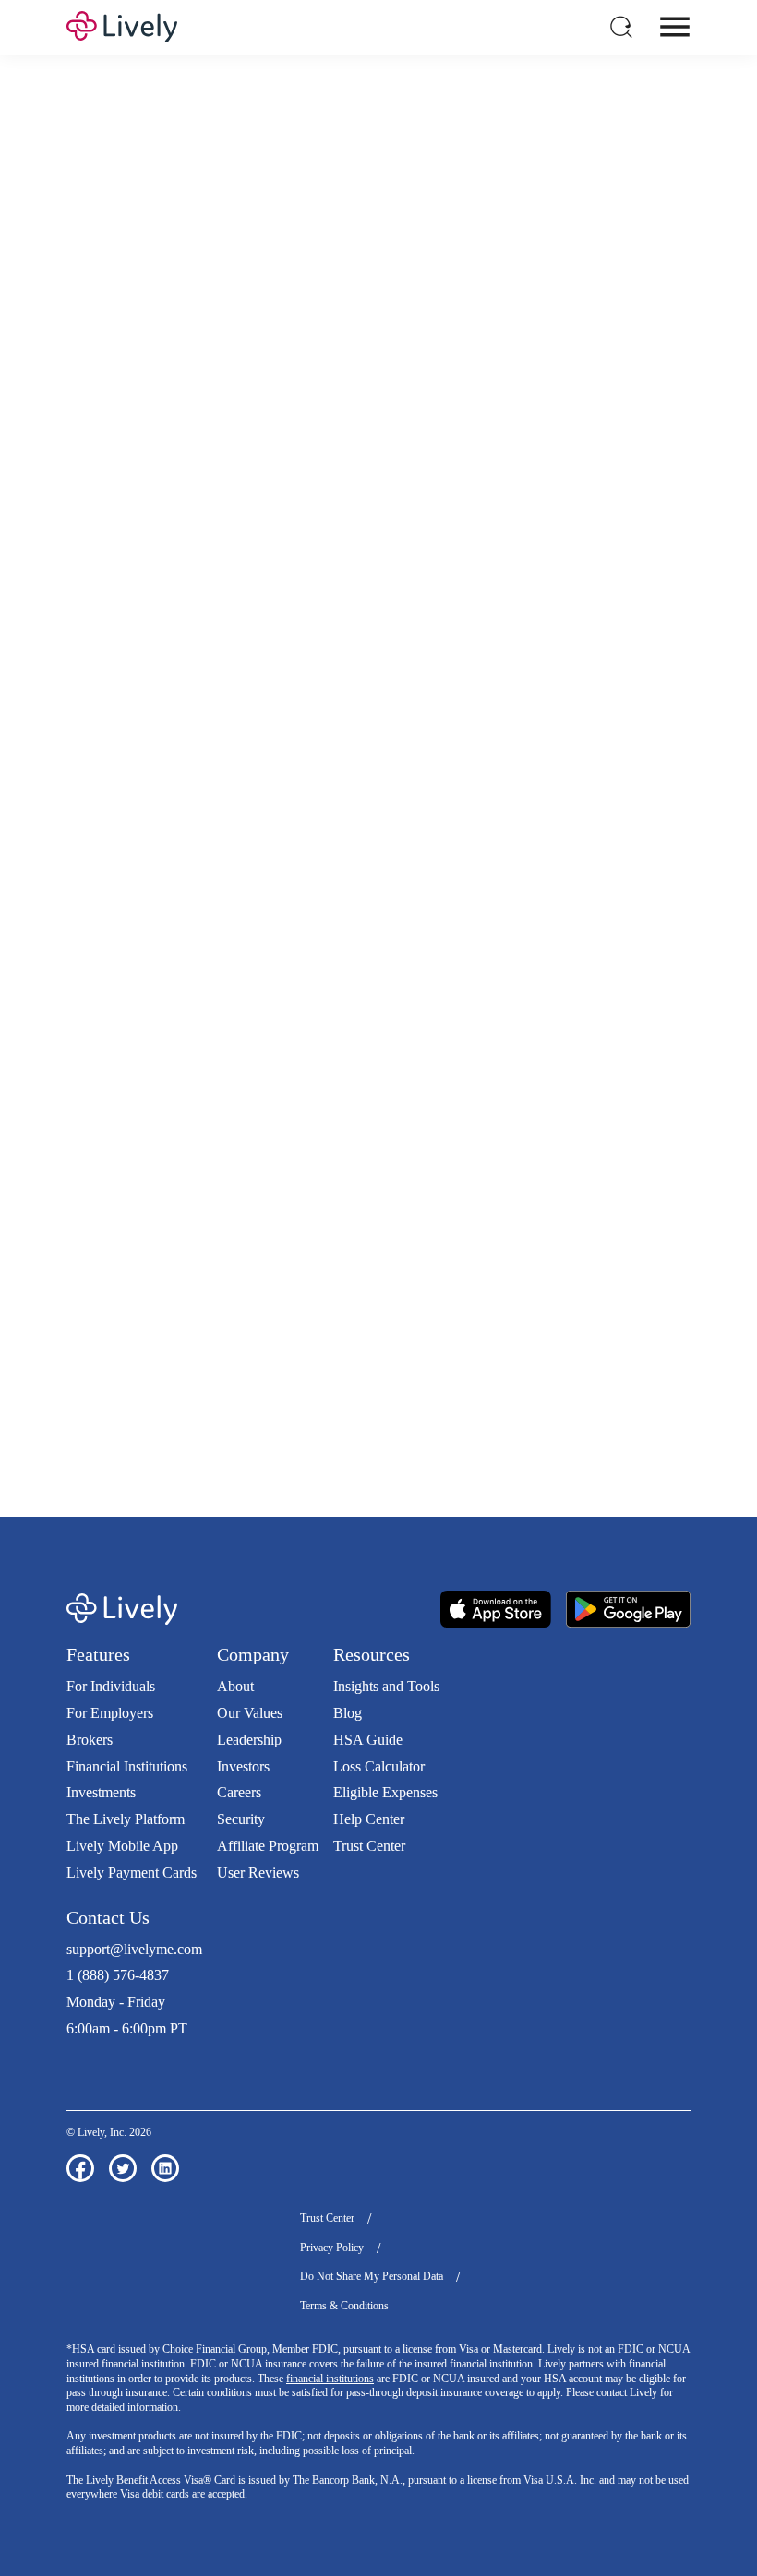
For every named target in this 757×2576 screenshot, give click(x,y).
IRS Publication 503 (395, 1416)
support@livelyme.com (134, 1949)
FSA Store (376, 1397)
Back (644, 982)
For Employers (110, 1713)
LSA (642, 446)
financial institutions (330, 2379)
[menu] (675, 27)
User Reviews (258, 1872)
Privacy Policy (332, 2248)
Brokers (90, 1740)
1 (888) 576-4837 (118, 1975)
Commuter (92, 465)
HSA (530, 446)
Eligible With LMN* (514, 758)
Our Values (250, 1713)
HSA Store (307, 1397)
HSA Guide (368, 1740)
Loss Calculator (379, 1766)
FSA (567, 446)
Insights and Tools (386, 1686)
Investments (101, 1792)
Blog (348, 1713)
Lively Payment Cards (132, 1872)
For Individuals (111, 1686)
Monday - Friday (116, 2002)
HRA (604, 446)
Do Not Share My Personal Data (372, 2276)
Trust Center (369, 1846)
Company (253, 1654)
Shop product (379, 1178)
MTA (680, 446)
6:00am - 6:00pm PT (127, 2028)
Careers (239, 1792)
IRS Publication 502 (285, 1416)
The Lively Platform (126, 1819)
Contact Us (108, 1917)
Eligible (167, 758)
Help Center (369, 1819)
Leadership (249, 1740)
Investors (243, 1766)
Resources (372, 1654)
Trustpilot (94, 2063)
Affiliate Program (268, 1846)
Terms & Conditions (344, 2306)
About (235, 1686)
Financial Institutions (127, 1766)
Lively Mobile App (122, 1846)
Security (241, 1819)
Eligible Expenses (385, 1792)
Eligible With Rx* (321, 758)
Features (98, 1654)
